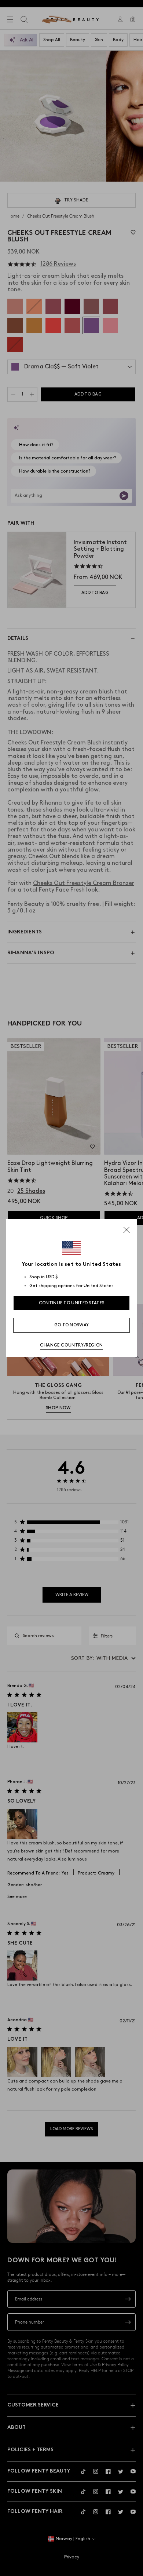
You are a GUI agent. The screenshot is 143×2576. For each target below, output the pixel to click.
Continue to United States (72, 1303)
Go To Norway (72, 1325)
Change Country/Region (71, 1345)
